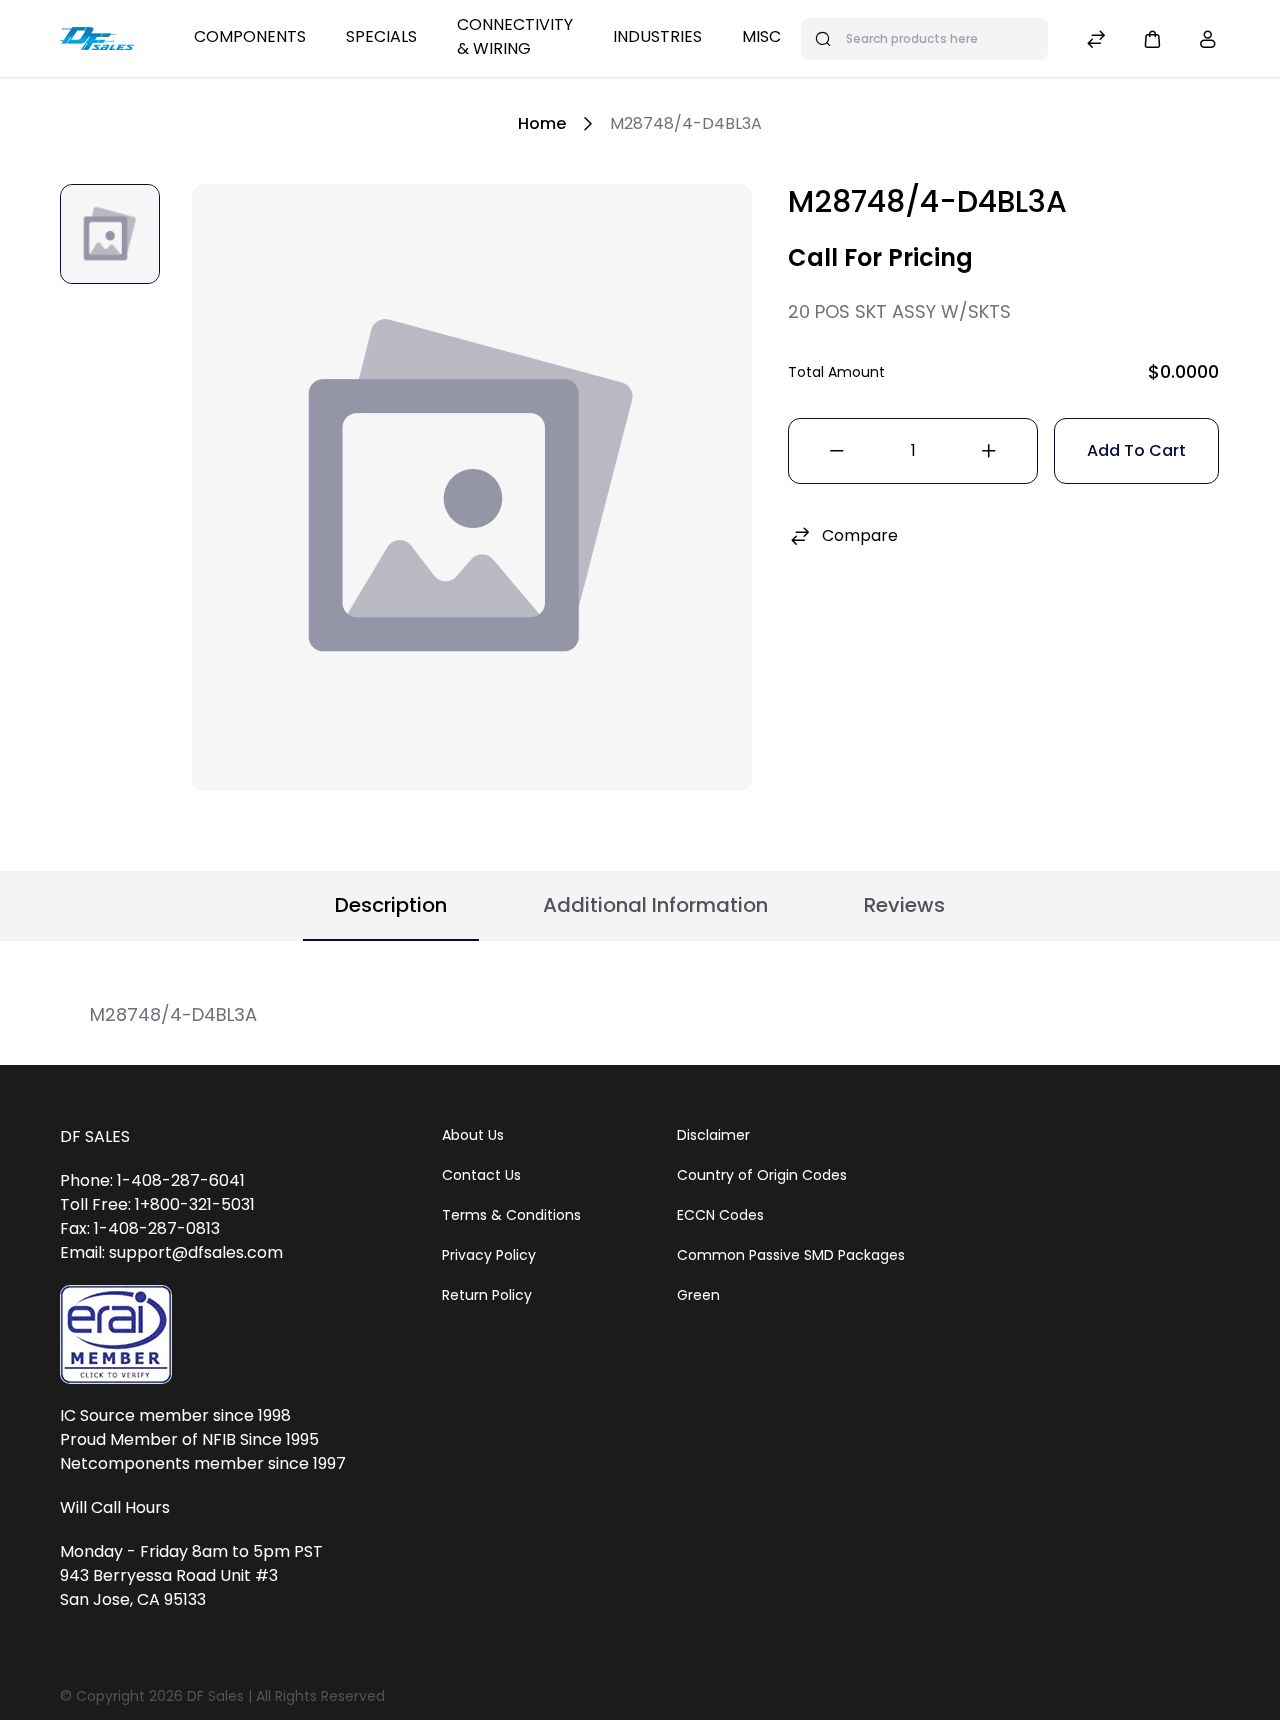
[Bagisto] (97, 38)
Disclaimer (713, 1135)
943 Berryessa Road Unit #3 (169, 1575)
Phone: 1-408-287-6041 (152, 1180)
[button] (1152, 38)
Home (542, 123)
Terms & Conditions (511, 1215)
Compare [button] (860, 535)
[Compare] (1096, 41)
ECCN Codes (720, 1215)
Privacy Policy (489, 1255)
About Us (473, 1135)
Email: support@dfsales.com (171, 1252)
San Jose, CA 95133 (133, 1599)
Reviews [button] (904, 905)
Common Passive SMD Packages (791, 1255)
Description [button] (391, 905)
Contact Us (481, 1175)
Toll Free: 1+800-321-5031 (157, 1204)
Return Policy (487, 1295)
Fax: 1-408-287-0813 (140, 1228)
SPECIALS (381, 36)
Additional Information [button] (655, 905)
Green (698, 1295)
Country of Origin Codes (762, 1175)
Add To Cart (1136, 450)
